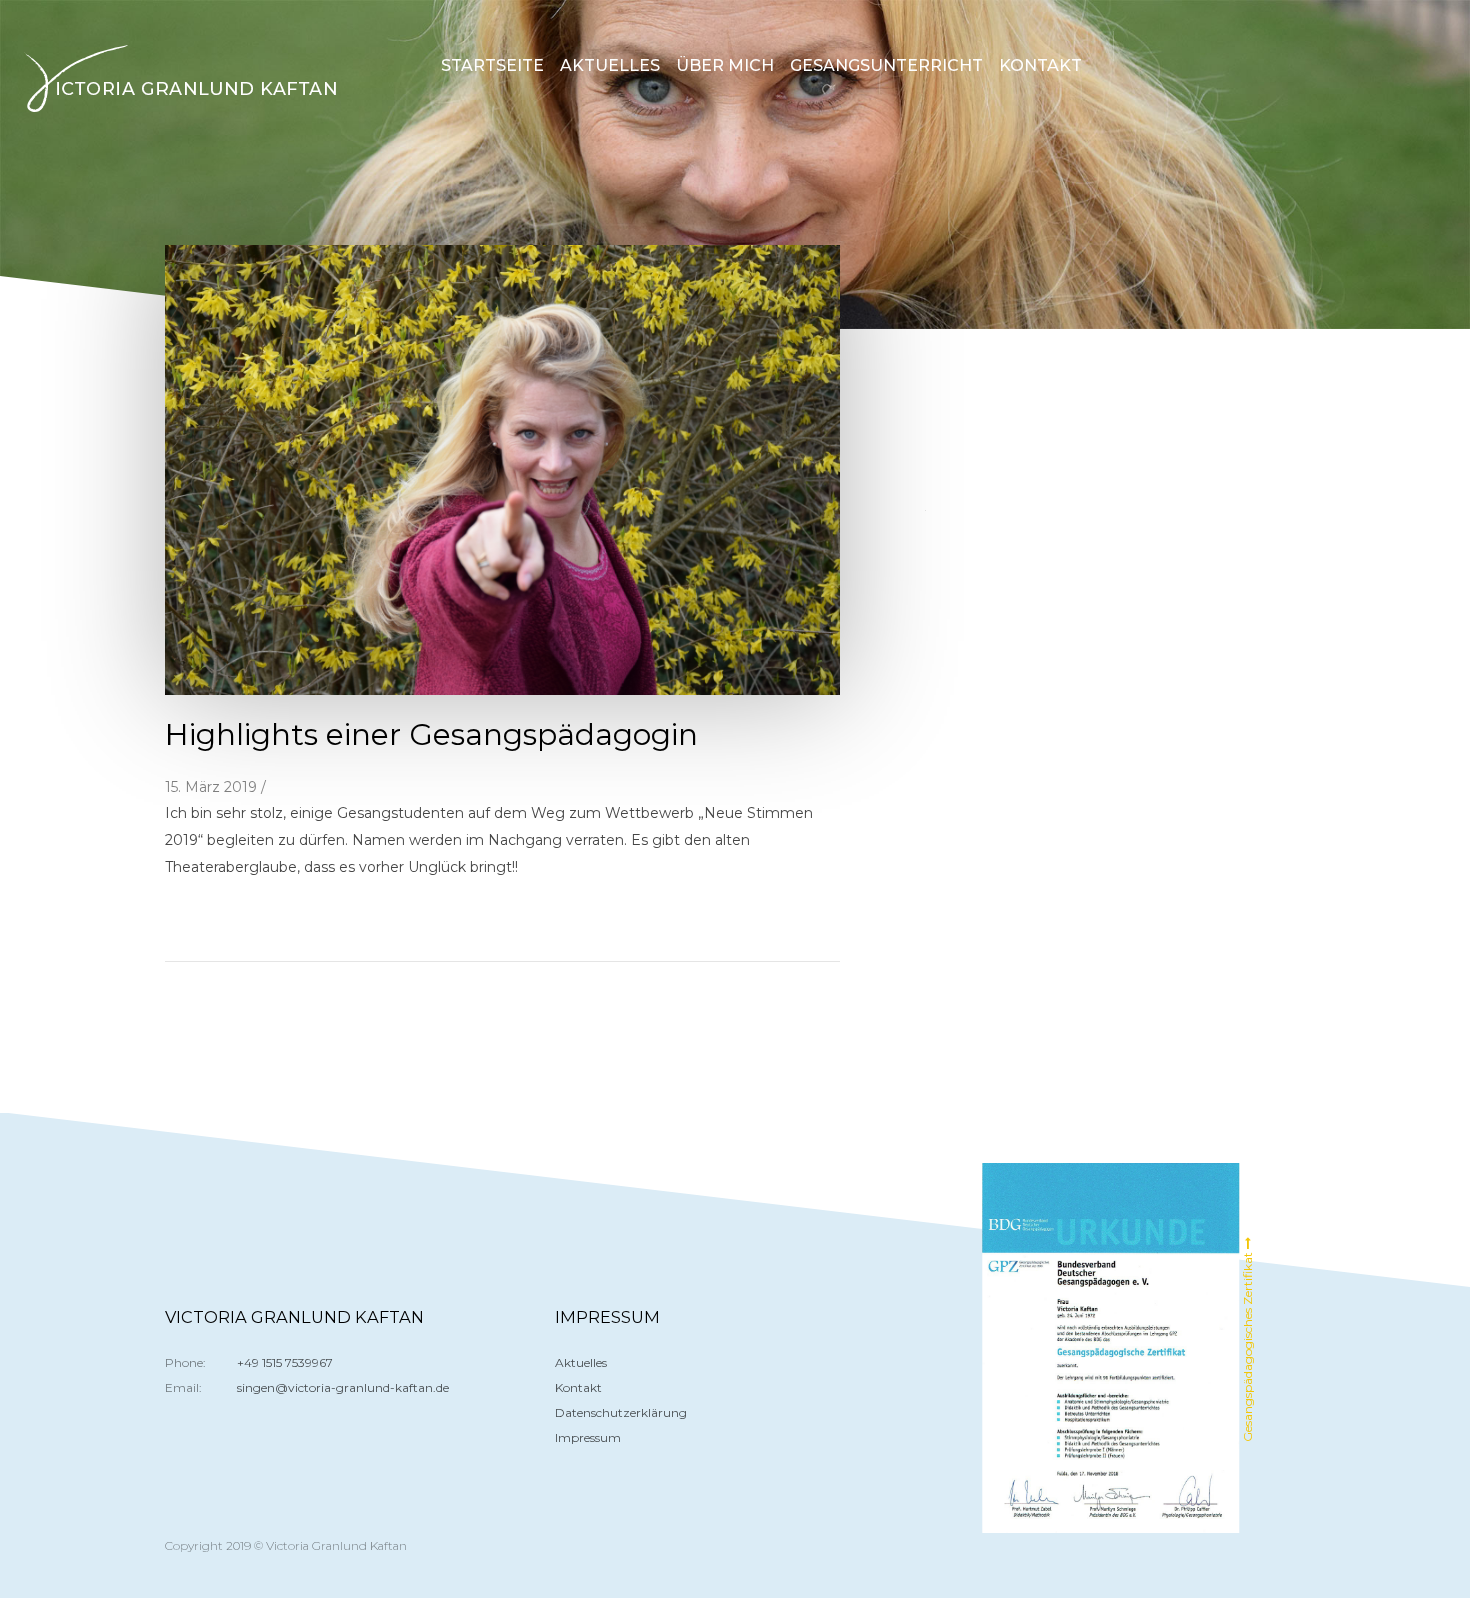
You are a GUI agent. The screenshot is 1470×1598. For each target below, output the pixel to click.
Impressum (588, 1437)
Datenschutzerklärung (621, 1412)
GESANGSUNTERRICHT (886, 65)
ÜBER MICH (725, 65)
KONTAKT (1040, 65)
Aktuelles (581, 1362)
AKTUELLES (610, 65)
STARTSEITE (492, 65)
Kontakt (578, 1387)
